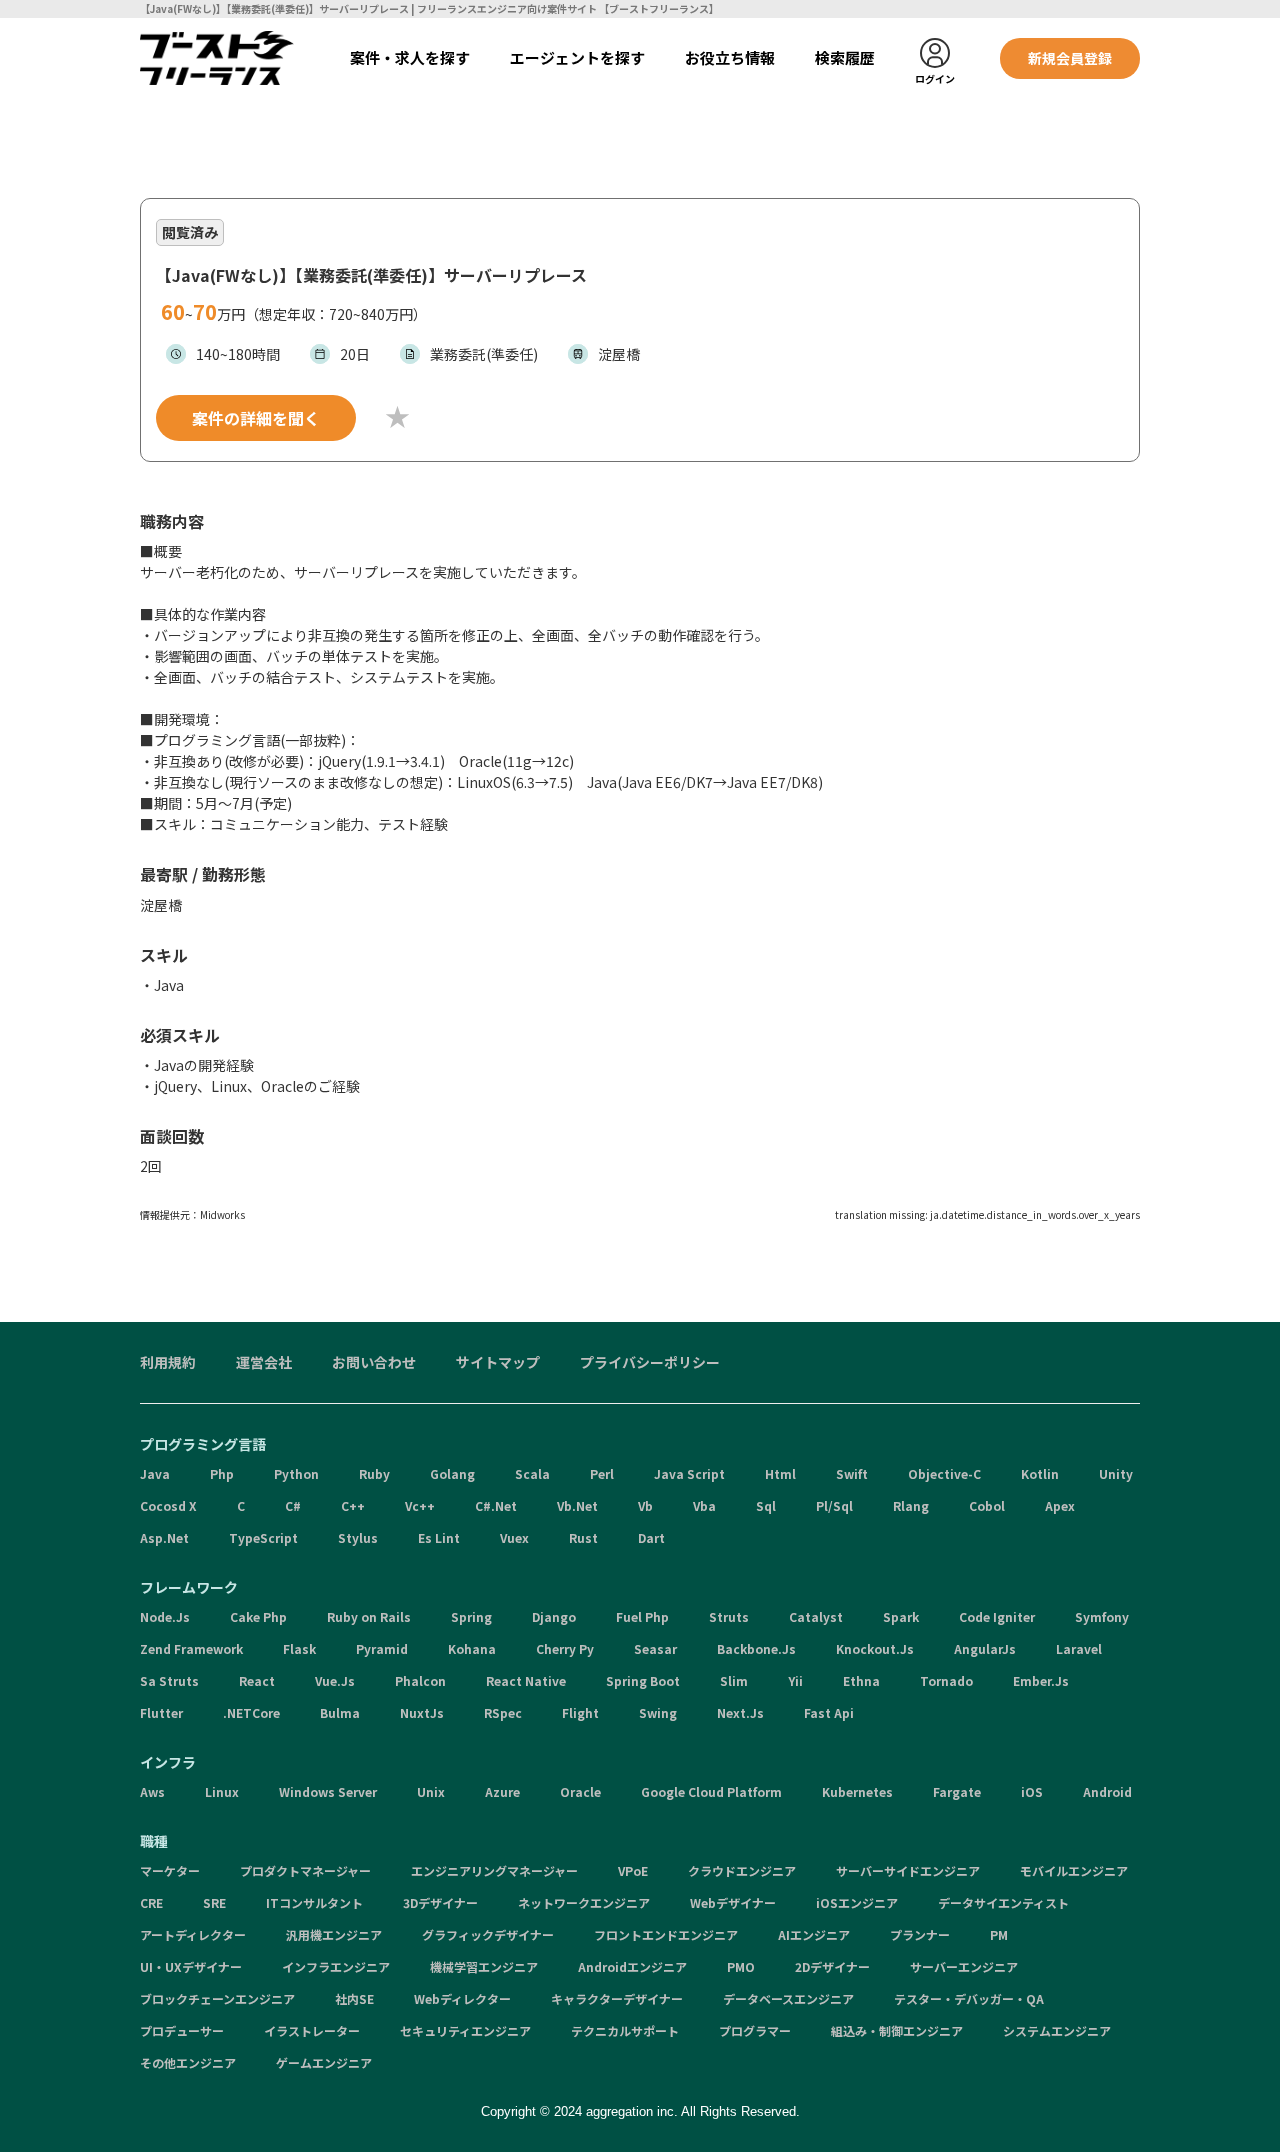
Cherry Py (565, 1648)
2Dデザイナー (832, 1966)
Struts (729, 1616)
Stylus (358, 1537)
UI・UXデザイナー (191, 1966)
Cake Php (258, 1616)
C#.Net (496, 1505)
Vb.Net (577, 1505)
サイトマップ (498, 1362)
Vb (645, 1505)
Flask (299, 1648)
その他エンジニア (188, 2062)
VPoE (633, 1870)
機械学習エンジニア (484, 1966)
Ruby (374, 1473)
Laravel (1079, 1648)
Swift (852, 1473)
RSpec (503, 1712)
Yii (795, 1680)
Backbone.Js (756, 1648)
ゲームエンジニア (324, 2062)
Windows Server (328, 1791)
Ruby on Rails (369, 1616)
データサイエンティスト (1003, 1902)
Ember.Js (1041, 1680)
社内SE (354, 1998)
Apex (1060, 1505)
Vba (704, 1505)
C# (293, 1505)
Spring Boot (643, 1680)
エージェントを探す (577, 57)
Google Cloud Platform (711, 1791)
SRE (214, 1902)
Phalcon (420, 1680)
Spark (901, 1616)
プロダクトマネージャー (305, 1870)
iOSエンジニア (857, 1902)
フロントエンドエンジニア (666, 1934)
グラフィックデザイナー (488, 1934)
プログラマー (755, 2030)
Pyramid (382, 1648)
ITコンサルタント (314, 1902)
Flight (580, 1712)
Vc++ (420, 1505)
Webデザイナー (733, 1902)
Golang (452, 1473)
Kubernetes (857, 1791)
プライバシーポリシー (650, 1362)
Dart (651, 1537)
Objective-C (944, 1473)
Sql (766, 1505)
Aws (152, 1791)
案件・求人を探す (410, 57)
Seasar (655, 1648)
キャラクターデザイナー (617, 1998)
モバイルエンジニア (1074, 1870)
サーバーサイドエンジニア (908, 1870)
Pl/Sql (834, 1505)
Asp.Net (164, 1537)
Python (296, 1473)
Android (1107, 1791)
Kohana (472, 1648)
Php (222, 1473)
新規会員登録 (1070, 58)
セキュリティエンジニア (465, 2030)
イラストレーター (312, 2030)
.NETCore (251, 1712)
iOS (1032, 1791)
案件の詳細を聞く (256, 418)
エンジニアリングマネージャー (494, 1870)
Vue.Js (335, 1680)
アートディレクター (193, 1934)
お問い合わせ (374, 1362)
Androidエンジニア (632, 1966)
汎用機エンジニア (334, 1934)
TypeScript (263, 1537)
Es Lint (439, 1537)
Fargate (957, 1791)
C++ (353, 1505)
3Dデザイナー (440, 1902)
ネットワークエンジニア (584, 1902)
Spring (471, 1616)
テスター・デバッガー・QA (969, 1998)
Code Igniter (997, 1616)
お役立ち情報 (730, 57)
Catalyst (816, 1616)
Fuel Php (642, 1616)
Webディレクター (462, 1998)
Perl (602, 1473)
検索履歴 (845, 57)
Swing (658, 1712)
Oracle (580, 1791)
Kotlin (1040, 1473)
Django (554, 1616)
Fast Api (829, 1712)
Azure (502, 1791)
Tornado (946, 1680)
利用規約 (168, 1362)
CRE (151, 1902)
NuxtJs (422, 1712)
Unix (431, 1791)
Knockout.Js (875, 1648)
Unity (1116, 1473)
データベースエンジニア (788, 1998)
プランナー (920, 1934)
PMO (741, 1966)
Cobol (987, 1505)
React (257, 1680)
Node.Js (165, 1616)
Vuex (514, 1537)
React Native (526, 1680)
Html (780, 1473)
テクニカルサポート (625, 2030)
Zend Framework (191, 1648)
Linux (222, 1791)
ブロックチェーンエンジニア (217, 1998)
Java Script (689, 1473)
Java (155, 1473)
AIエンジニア (814, 1934)
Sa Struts (169, 1680)
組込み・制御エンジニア (897, 2030)
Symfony (1102, 1616)
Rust (583, 1537)
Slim (734, 1680)
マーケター (170, 1870)
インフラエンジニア (336, 1966)
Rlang (911, 1505)
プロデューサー (182, 2030)
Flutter (161, 1712)
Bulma (340, 1712)
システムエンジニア (1057, 2030)
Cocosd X (168, 1505)
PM (999, 1934)
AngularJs (985, 1648)
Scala (532, 1473)
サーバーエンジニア (964, 1966)
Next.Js (740, 1712)
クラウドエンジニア (742, 1870)
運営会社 (264, 1362)
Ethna (861, 1680)
